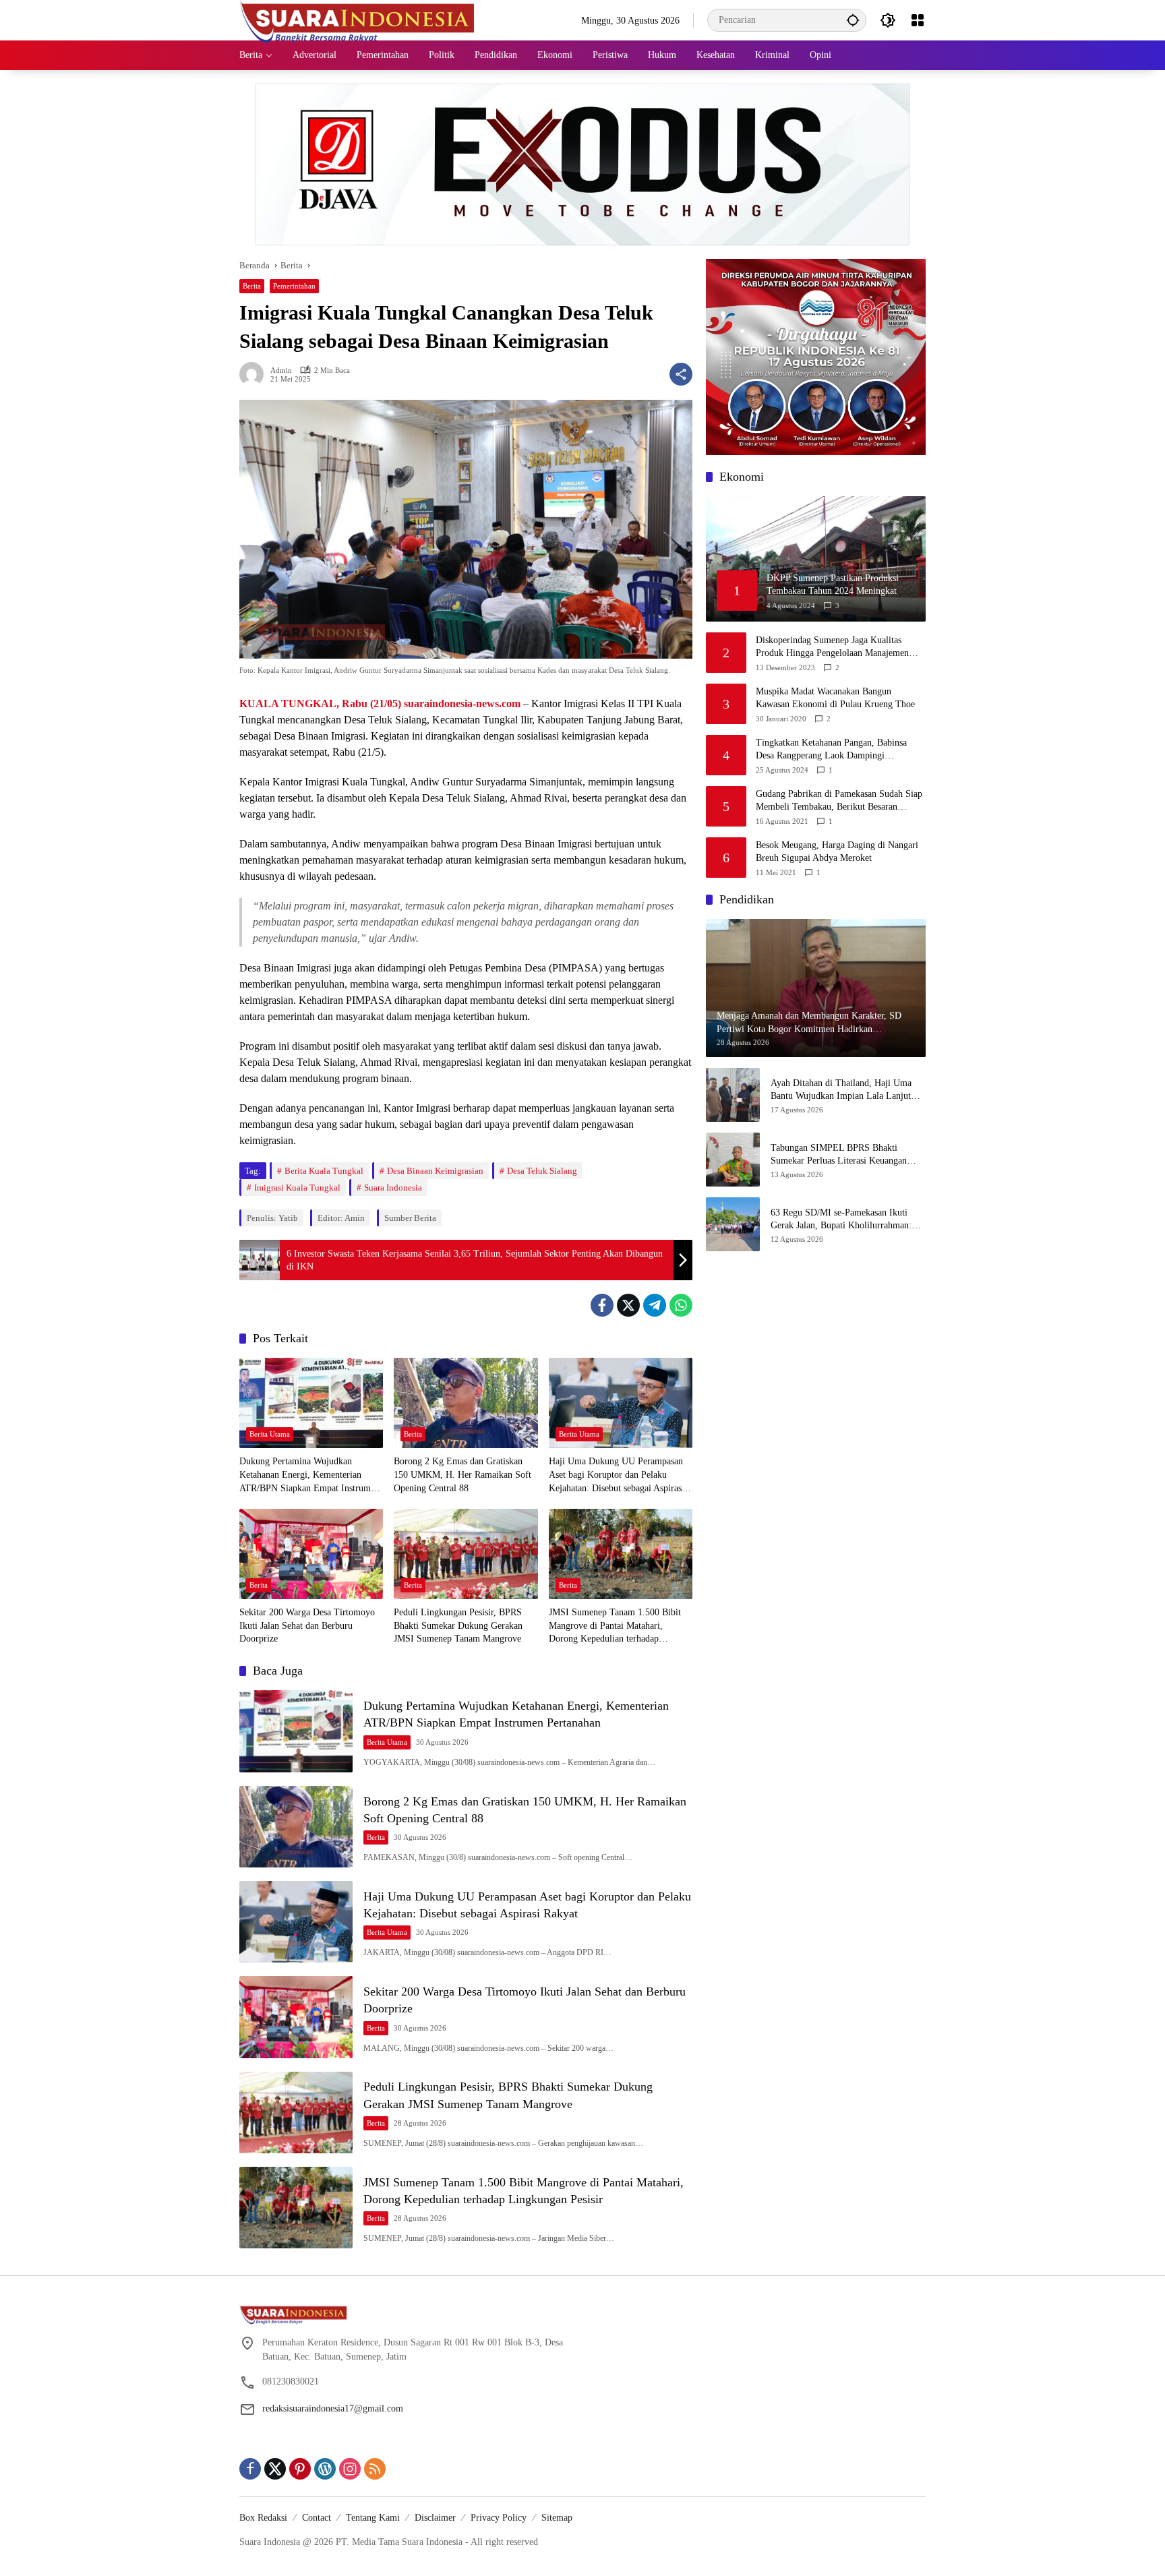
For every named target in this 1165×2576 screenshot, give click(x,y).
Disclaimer (435, 2518)
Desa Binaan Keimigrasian (435, 1171)
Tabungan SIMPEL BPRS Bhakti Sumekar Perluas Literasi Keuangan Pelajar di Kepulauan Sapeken (839, 1155)
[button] (853, 20)
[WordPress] (325, 2469)
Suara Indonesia (393, 1188)
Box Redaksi (263, 2518)
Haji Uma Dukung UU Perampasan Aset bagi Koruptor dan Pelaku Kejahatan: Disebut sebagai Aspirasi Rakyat (617, 1475)
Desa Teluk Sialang (542, 1171)
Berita (252, 286)
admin (281, 370)
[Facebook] (602, 1305)
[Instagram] (350, 2469)
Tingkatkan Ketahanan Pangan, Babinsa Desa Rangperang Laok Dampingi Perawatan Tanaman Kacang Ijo (831, 750)
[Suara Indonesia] (357, 19)
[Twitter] (628, 1305)
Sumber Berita (410, 1218)
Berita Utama (270, 1434)
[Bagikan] (681, 374)
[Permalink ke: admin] (255, 374)
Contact (317, 2518)
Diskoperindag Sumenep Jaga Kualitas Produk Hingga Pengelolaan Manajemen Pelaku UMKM (832, 648)
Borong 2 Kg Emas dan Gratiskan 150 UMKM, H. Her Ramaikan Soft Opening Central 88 (462, 1474)
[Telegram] (655, 1305)
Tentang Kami (373, 2518)
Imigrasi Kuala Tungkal (297, 1188)
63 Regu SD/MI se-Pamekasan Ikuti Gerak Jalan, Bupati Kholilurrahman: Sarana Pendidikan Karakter (841, 1220)
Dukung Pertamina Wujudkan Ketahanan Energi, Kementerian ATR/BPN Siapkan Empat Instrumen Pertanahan (309, 1475)
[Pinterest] (300, 2469)
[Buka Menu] (918, 20)
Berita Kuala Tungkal (324, 1171)
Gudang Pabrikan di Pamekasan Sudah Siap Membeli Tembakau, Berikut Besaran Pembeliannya (839, 801)
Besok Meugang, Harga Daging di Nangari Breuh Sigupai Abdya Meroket (837, 852)
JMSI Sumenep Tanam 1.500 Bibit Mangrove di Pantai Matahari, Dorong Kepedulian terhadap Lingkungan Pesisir (615, 1626)
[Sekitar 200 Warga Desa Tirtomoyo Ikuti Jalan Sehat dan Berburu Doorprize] (311, 1554)
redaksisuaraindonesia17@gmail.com (333, 2408)
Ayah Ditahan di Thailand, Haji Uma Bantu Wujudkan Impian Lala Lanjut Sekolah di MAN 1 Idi (841, 1090)
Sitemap (557, 2518)
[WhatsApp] (681, 1305)
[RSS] (375, 2469)
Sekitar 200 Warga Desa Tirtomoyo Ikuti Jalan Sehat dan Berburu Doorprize (307, 1625)
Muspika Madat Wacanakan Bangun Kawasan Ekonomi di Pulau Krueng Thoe (835, 698)
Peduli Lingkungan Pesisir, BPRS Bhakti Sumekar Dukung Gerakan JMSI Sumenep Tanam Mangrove (458, 1625)
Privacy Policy (499, 2518)
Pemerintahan (294, 286)
